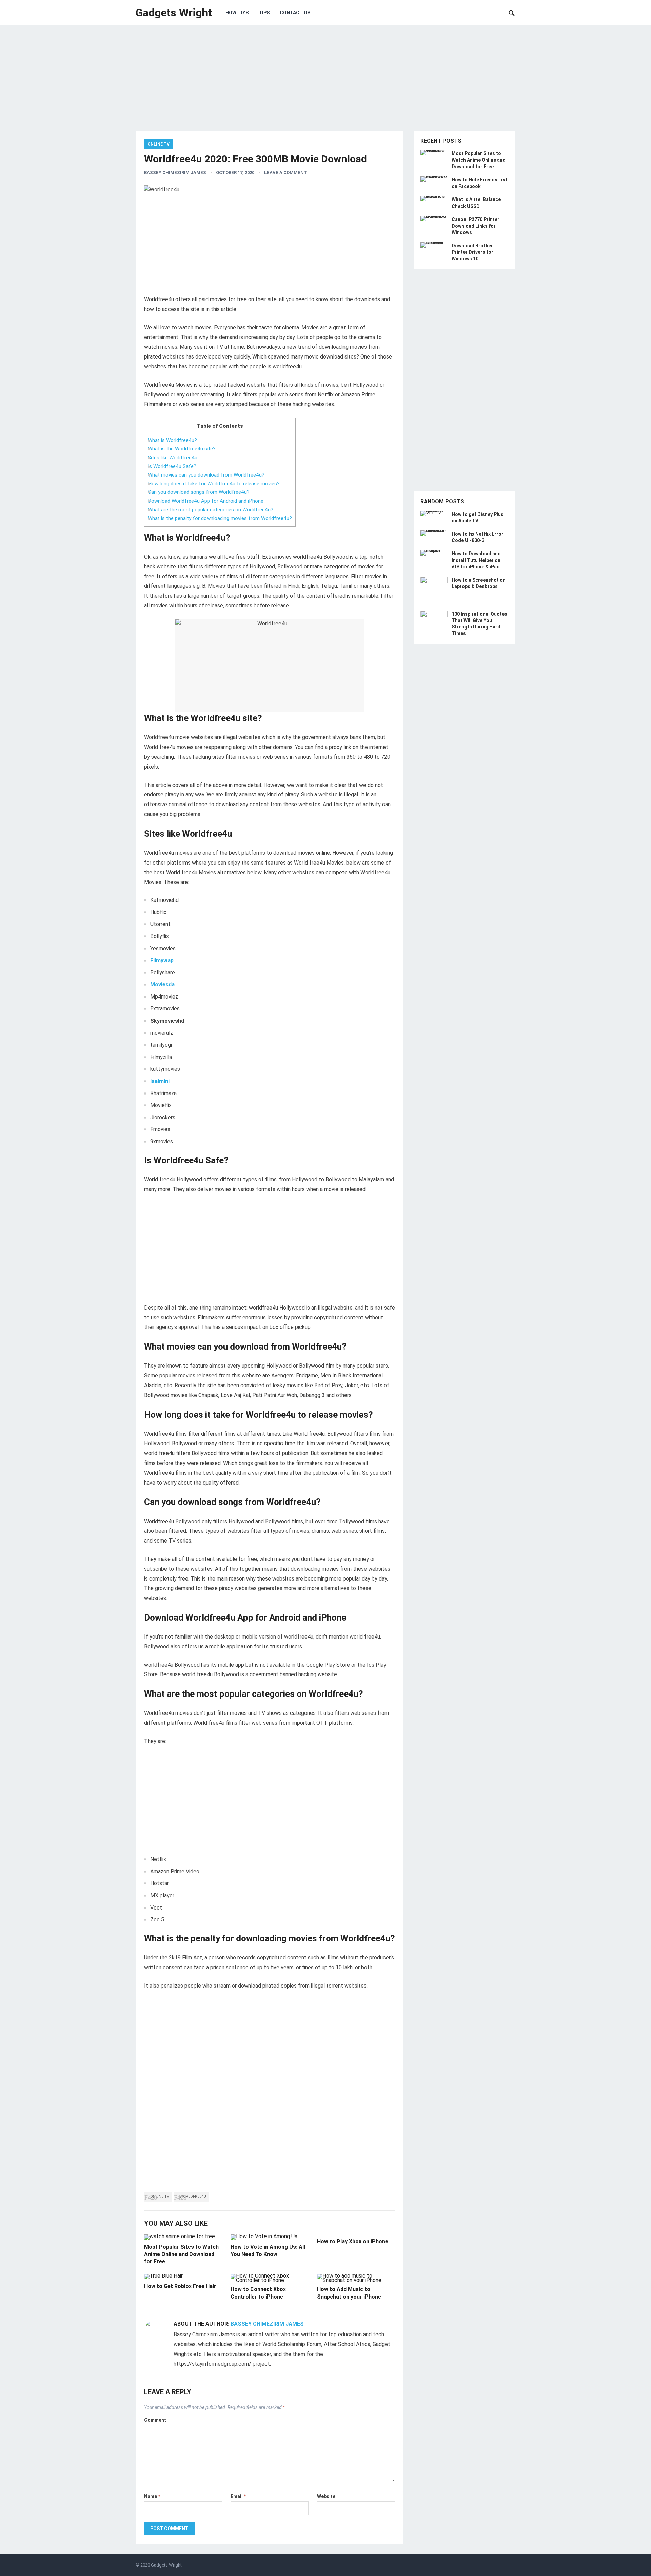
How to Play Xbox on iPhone (353, 2241)
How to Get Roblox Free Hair (180, 2286)
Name (152, 2496)
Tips (264, 13)
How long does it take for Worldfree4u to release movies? (214, 484)
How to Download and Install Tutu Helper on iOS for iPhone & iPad (476, 560)
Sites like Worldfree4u (173, 458)
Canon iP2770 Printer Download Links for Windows (476, 226)
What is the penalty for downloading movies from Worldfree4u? (220, 518)
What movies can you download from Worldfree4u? (206, 475)
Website (326, 2496)
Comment (155, 2420)
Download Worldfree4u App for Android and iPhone (206, 501)
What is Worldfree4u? (172, 440)
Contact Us (295, 13)
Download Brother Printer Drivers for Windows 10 (472, 252)
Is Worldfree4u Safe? (172, 466)
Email (238, 2496)
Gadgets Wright (174, 13)
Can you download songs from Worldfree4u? (199, 492)
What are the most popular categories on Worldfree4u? (211, 510)
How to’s (237, 13)
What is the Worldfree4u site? (182, 449)
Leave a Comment (286, 172)
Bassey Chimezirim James (175, 172)
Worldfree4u (193, 2197)
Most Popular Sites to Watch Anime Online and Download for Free (181, 2254)
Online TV (159, 144)
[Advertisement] (325, 83)
